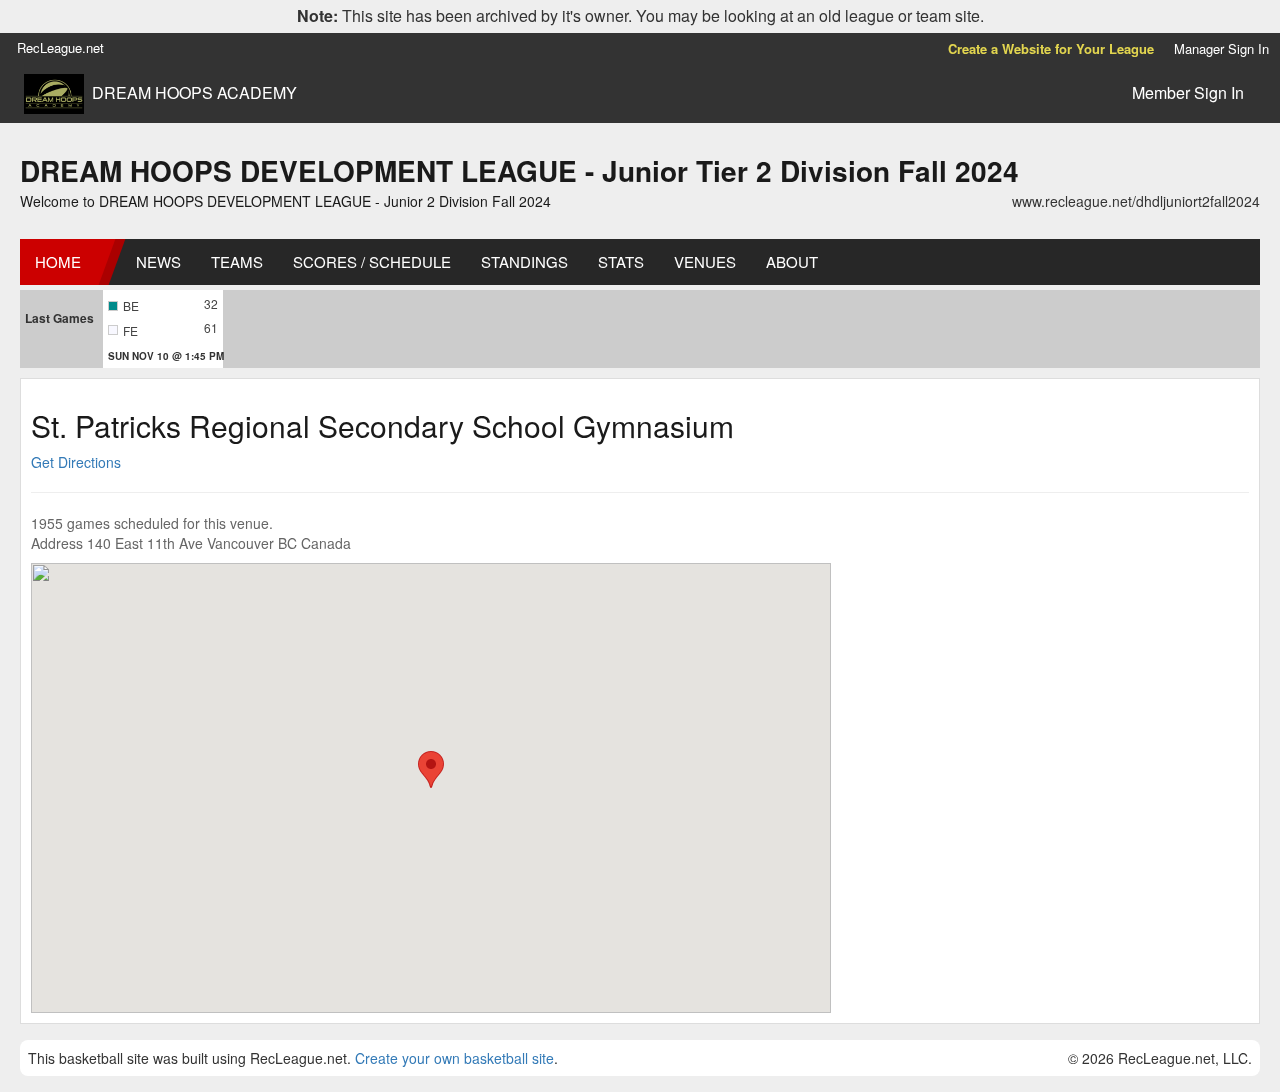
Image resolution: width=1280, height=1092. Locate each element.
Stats (621, 261)
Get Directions (76, 462)
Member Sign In (1188, 92)
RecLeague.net (60, 47)
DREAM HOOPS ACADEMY (194, 93)
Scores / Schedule (372, 261)
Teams (237, 261)
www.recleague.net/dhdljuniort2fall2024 (1136, 201)
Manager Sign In (1221, 48)
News (158, 261)
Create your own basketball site (454, 1058)
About (792, 261)
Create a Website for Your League (1051, 48)
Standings (524, 261)
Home (58, 261)
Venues (705, 261)
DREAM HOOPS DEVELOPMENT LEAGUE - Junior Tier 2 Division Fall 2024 (519, 170)
